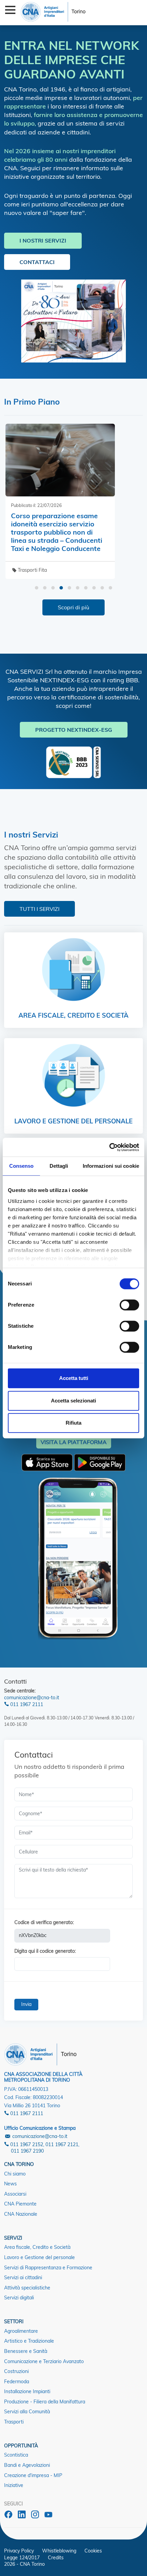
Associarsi (15, 2194)
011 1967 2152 (26, 2144)
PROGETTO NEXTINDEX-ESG (74, 730)
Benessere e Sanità (26, 2351)
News (10, 2184)
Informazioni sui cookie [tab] (111, 1166)
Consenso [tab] (22, 1166)
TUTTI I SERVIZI (39, 909)
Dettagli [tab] (59, 1166)
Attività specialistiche (27, 2288)
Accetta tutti (74, 1378)
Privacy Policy (19, 2551)
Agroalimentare (21, 2331)
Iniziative (14, 2485)
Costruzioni (16, 2371)
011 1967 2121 (62, 2144)
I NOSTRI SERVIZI (43, 241)
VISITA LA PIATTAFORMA (74, 1442)
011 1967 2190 (27, 2151)
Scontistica (16, 2455)
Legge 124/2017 (22, 2558)
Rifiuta (73, 1423)
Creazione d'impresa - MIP (33, 2475)
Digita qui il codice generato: (45, 1951)
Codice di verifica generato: (44, 1922)
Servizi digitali (19, 2298)
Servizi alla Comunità (27, 2412)
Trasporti (14, 2422)
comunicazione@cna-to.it (32, 1698)
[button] (37, 588)
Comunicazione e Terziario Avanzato (44, 2361)
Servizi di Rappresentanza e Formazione (48, 2268)
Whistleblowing (59, 2551)
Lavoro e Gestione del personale (39, 2257)
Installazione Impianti (27, 2391)
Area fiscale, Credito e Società (37, 2247)
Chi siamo (15, 2174)
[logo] (53, 11)
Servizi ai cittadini (23, 2277)
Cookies (93, 2551)
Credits (56, 2558)
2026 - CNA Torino (24, 2564)
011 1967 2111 (26, 1704)
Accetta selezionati (73, 1401)
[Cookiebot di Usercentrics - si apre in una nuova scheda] (109, 1147)
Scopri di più (73, 607)
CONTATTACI (37, 262)
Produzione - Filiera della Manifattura (45, 2402)
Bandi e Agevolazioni (27, 2465)
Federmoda (17, 2382)
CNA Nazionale (21, 2214)
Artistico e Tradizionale (29, 2341)
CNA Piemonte (20, 2204)
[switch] (129, 1305)
